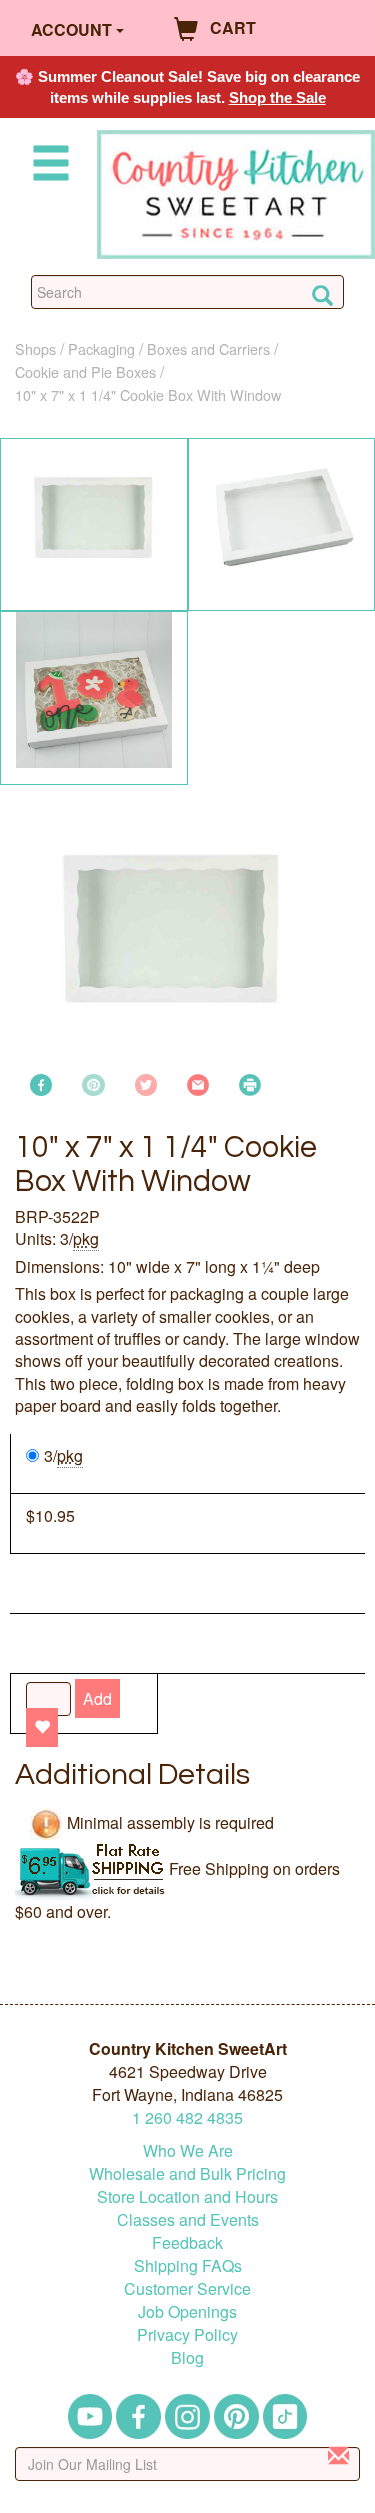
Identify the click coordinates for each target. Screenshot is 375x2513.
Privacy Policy (187, 2334)
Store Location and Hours (187, 2196)
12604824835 (187, 2117)
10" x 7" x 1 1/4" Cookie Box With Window (148, 394)
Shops (35, 348)
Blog (187, 2357)
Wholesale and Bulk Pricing (187, 2173)
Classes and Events (188, 2219)
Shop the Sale (277, 97)
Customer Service (187, 2288)
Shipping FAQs (188, 2265)
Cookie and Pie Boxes (85, 371)
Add (97, 1698)
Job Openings (187, 2311)
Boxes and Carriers (208, 348)
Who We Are (188, 2150)
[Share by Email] (198, 1082)
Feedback (187, 2242)
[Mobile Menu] (47, 166)
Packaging (101, 348)
